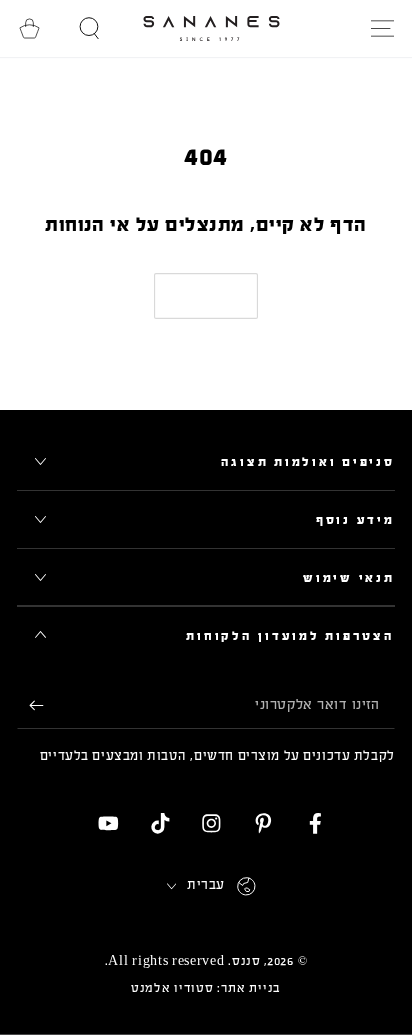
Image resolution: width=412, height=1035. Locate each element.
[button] (90, 28)
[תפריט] (382, 28)
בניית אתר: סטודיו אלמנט (206, 988)
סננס (246, 961)
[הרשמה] (30, 706)
